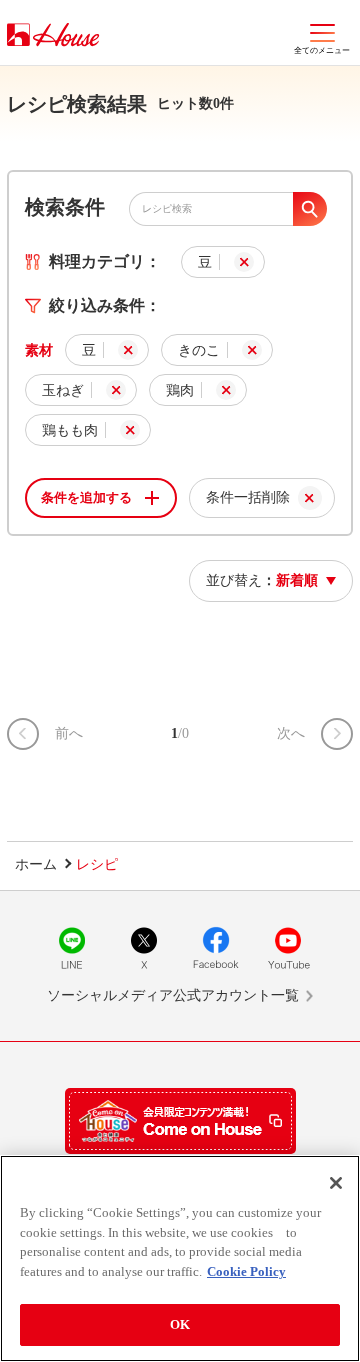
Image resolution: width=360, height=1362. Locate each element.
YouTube (288, 948)
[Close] (336, 1183)
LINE (72, 948)
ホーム (36, 864)
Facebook (216, 948)
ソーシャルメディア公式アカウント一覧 (173, 995)
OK (180, 1324)
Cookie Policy (246, 1271)
